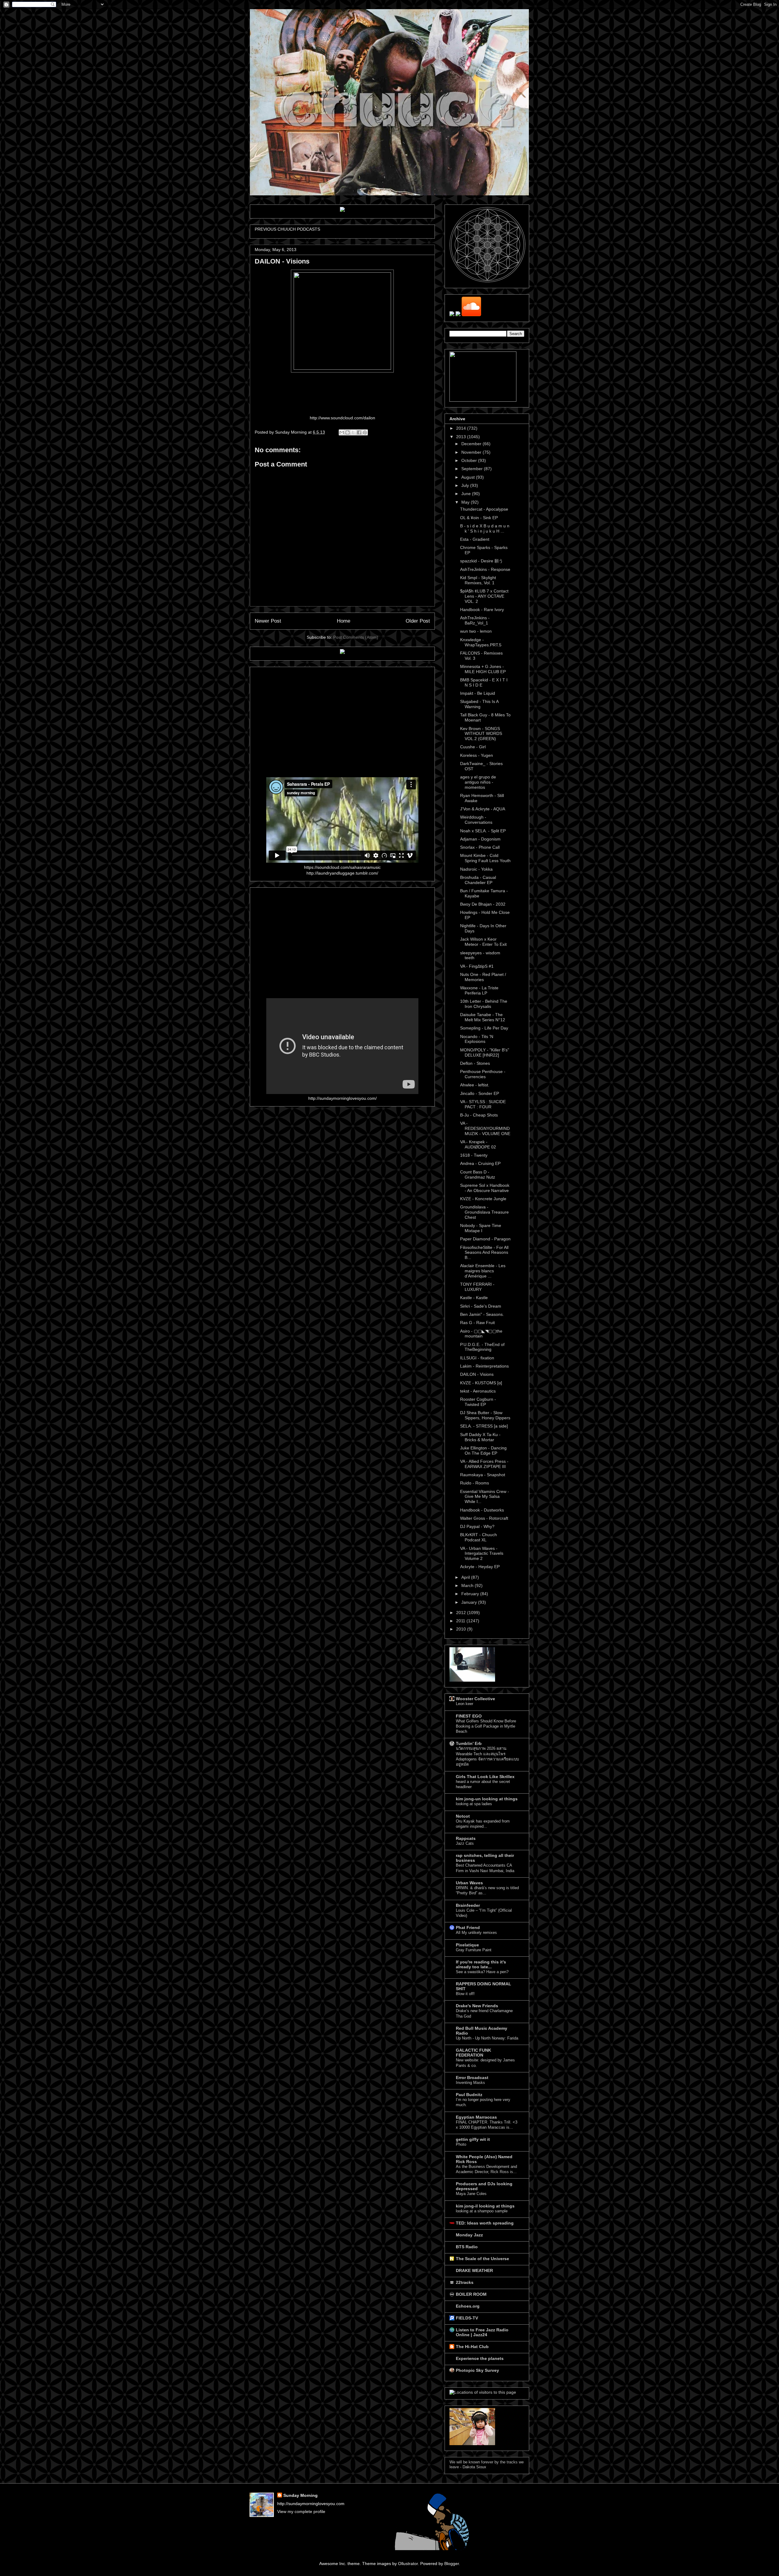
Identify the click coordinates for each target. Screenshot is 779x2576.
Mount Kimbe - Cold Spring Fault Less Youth (485, 858)
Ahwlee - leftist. (475, 1085)
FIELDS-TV (467, 2318)
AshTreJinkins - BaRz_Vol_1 (475, 620)
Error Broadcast (472, 2078)
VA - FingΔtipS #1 (477, 966)
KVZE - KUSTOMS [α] (481, 1383)
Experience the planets (480, 2358)
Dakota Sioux (474, 2467)
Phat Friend (468, 1928)
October (470, 460)
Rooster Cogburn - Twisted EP (478, 1402)
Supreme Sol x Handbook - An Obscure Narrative (485, 1188)
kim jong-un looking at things (487, 1799)
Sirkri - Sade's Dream (481, 1306)
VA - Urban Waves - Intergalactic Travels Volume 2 (482, 1554)
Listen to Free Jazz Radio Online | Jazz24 (482, 2332)
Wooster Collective (475, 1699)
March (468, 1585)
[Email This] (342, 432)
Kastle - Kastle (474, 1298)
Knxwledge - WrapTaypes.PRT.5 (481, 642)
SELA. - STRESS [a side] (484, 1426)
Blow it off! (465, 1994)
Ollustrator (408, 2564)
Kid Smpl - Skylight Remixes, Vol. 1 (478, 580)
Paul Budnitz (469, 2095)
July (466, 485)
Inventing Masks (470, 2083)
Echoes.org (468, 2306)
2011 (461, 1621)
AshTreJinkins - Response (485, 569)
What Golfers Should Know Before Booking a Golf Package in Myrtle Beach (486, 1726)
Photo (461, 2144)
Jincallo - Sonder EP (480, 1093)
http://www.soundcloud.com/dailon (342, 418)
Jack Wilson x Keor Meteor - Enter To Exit (483, 942)
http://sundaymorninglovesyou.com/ (342, 1098)
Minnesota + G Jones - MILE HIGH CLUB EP (483, 669)
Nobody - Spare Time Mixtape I (481, 1228)
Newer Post (268, 621)
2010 (462, 1629)
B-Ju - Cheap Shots (479, 1115)
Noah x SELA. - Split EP (483, 831)
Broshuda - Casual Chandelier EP (478, 880)
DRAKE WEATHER (474, 2270)
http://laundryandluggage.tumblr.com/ (342, 873)
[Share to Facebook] (359, 432)
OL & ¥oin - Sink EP (479, 518)
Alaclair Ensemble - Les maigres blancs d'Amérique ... (483, 1271)
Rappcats (466, 1838)
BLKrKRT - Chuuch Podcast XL (479, 1537)
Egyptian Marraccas (476, 2117)
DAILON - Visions (477, 1374)
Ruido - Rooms (475, 1483)
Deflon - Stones (475, 1063)
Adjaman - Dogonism (480, 839)
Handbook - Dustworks (482, 1510)
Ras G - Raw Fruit (477, 1323)
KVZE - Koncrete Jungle (483, 1199)
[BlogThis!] (348, 432)
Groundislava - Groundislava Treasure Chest (484, 1212)
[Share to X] (353, 432)
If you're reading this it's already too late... (481, 1964)
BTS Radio (467, 2247)
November (472, 452)
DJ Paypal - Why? (477, 1526)
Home (344, 621)
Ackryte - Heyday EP (480, 1567)
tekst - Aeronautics (478, 1391)
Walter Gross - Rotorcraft (484, 1518)
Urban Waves (469, 1883)
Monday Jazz (469, 2235)
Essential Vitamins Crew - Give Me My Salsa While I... (485, 1497)
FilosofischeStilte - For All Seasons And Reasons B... (484, 1253)
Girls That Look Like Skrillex (485, 1777)
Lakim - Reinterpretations (484, 1366)
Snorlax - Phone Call (480, 847)
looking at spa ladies (474, 1804)
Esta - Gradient (475, 539)
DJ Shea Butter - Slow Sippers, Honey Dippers (485, 1415)
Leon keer (465, 1704)
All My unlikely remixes (476, 1933)
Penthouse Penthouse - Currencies (483, 1074)
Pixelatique (467, 1945)
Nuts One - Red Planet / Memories (483, 977)
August (469, 477)
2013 (462, 437)
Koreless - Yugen (477, 755)
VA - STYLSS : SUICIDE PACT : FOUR (483, 1104)
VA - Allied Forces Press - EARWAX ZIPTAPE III (484, 1464)
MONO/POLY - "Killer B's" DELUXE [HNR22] (485, 1052)
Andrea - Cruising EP (480, 1163)
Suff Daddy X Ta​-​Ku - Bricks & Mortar (480, 1437)
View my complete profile (301, 2511)
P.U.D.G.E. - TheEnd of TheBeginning (482, 1347)
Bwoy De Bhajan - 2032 (483, 904)
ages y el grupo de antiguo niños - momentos (478, 782)
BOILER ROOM (471, 2294)
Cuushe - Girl (473, 747)
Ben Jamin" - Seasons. (482, 1314)
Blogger (452, 2564)
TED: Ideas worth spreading (485, 2223)
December (472, 444)
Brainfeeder (468, 1905)
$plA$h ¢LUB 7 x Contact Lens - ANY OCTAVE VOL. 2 (484, 596)
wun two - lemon (476, 631)
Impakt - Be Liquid (478, 693)
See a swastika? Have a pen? (482, 1972)
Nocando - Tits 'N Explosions (477, 1039)
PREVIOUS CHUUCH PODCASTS (287, 229)
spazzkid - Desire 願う (482, 561)
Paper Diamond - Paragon (485, 1239)
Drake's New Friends (477, 2006)
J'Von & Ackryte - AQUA (483, 809)
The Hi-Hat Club (472, 2347)
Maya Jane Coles (471, 2194)
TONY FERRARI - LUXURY (477, 1287)
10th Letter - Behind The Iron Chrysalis (484, 1004)
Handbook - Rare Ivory (482, 610)
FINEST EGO (469, 1716)
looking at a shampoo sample (482, 2211)
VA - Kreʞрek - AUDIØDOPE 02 (478, 1144)
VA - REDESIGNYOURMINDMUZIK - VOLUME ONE (485, 1128)
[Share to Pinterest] (365, 432)
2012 (462, 1613)
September (473, 469)
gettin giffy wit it (473, 2139)
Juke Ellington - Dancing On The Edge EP (483, 1451)
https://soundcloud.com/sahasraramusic (342, 867)
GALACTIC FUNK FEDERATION (473, 2053)
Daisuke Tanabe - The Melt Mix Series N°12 (483, 1017)
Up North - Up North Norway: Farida (487, 2038)
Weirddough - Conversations (476, 820)
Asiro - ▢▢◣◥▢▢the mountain (481, 1334)
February (471, 1594)
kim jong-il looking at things (485, 2206)
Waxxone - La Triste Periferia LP (479, 990)
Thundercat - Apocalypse (484, 509)
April (466, 1577)
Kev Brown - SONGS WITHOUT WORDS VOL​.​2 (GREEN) (481, 734)
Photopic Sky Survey (477, 2370)
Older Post (418, 621)
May (466, 502)
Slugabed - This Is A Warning (479, 704)
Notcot (463, 1816)
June (467, 494)
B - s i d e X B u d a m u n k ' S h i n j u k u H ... (485, 528)
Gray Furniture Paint (474, 1950)
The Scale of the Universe (482, 2259)
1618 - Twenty (474, 1155)
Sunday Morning (300, 2495)
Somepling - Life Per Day (484, 1028)
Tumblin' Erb (469, 1743)
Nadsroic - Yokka (476, 869)
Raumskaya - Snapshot (483, 1475)
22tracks (465, 2282)
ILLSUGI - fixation (477, 1358)
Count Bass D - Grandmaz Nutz (478, 1174)
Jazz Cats (465, 1843)
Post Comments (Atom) (356, 637)
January (470, 1602)
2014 (462, 428)
